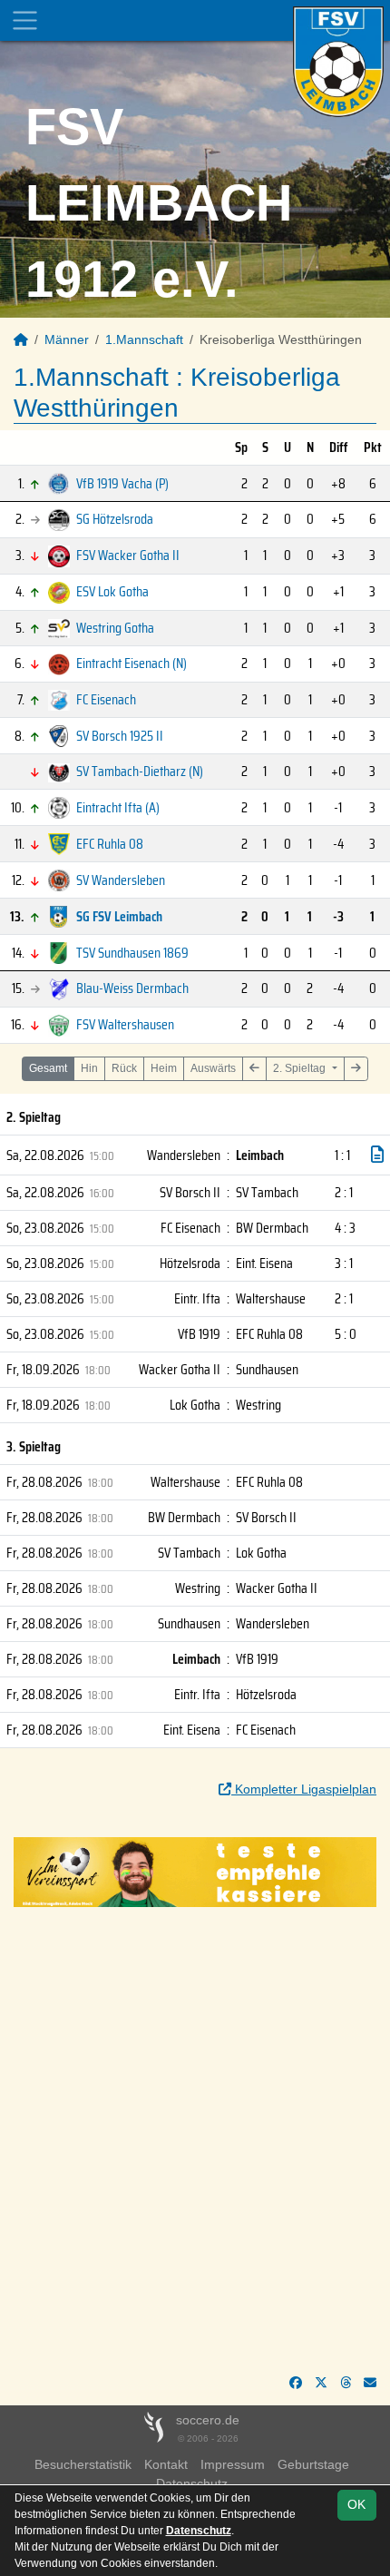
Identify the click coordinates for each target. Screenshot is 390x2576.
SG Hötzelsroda (115, 519)
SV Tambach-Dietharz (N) (140, 771)
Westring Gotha (115, 628)
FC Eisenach (106, 699)
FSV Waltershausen (125, 1024)
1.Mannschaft (144, 339)
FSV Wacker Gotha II (128, 555)
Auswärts (213, 1068)
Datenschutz (199, 2531)
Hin (89, 1068)
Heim (164, 1068)
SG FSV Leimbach (119, 916)
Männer (67, 339)
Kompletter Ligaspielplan (304, 1789)
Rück (124, 1068)
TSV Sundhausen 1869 (132, 953)
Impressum (233, 2464)
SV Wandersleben (121, 880)
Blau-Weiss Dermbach (132, 988)
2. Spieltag (301, 1068)
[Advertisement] (195, 2140)
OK (356, 2504)
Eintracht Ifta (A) (118, 807)
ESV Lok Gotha (112, 591)
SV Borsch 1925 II (120, 736)
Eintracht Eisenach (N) (132, 663)
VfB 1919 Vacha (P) (122, 483)
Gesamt (48, 1068)
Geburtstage (313, 2464)
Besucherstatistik (83, 2464)
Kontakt (166, 2464)
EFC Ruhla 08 (110, 844)
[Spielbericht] (377, 1155)
